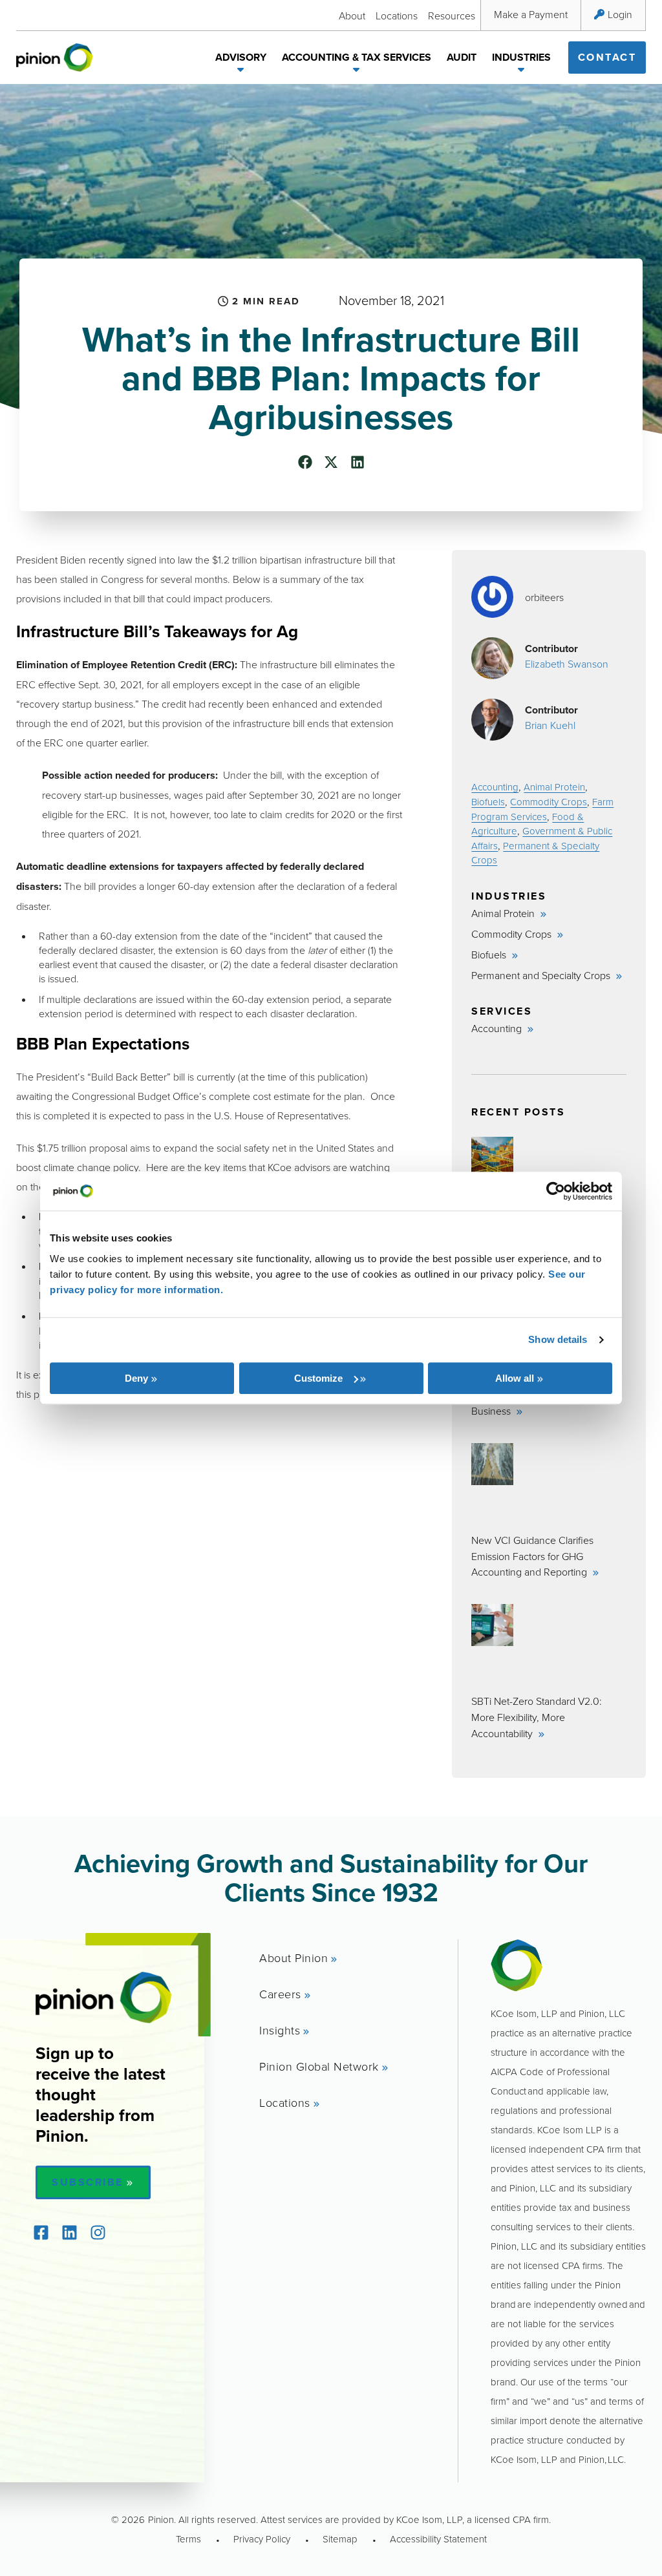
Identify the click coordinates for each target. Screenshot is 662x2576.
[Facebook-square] (41, 2233)
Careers (280, 1994)
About (352, 16)
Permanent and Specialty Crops (542, 975)
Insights (280, 2030)
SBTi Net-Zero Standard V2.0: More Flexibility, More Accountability (537, 1717)
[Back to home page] (55, 58)
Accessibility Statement (438, 2539)
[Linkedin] (69, 2233)
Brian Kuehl (550, 725)
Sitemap (340, 2539)
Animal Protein (554, 787)
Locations (397, 16)
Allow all (515, 1378)
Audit (462, 57)
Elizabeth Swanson (567, 664)
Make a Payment (531, 14)
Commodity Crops (549, 802)
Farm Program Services (542, 809)
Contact (607, 57)
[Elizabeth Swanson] (492, 658)
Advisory (241, 57)
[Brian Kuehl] (492, 720)
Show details (558, 1339)
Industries (521, 57)
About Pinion (294, 1958)
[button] (241, 72)
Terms (188, 2539)
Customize (318, 1378)
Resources (452, 16)
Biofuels (488, 802)
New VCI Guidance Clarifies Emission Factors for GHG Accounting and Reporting (532, 1556)
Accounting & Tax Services (357, 57)
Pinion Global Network (319, 2066)
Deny (136, 1378)
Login (620, 14)
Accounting (495, 787)
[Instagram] (98, 2233)
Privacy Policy (262, 2539)
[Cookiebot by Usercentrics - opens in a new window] (556, 1191)
